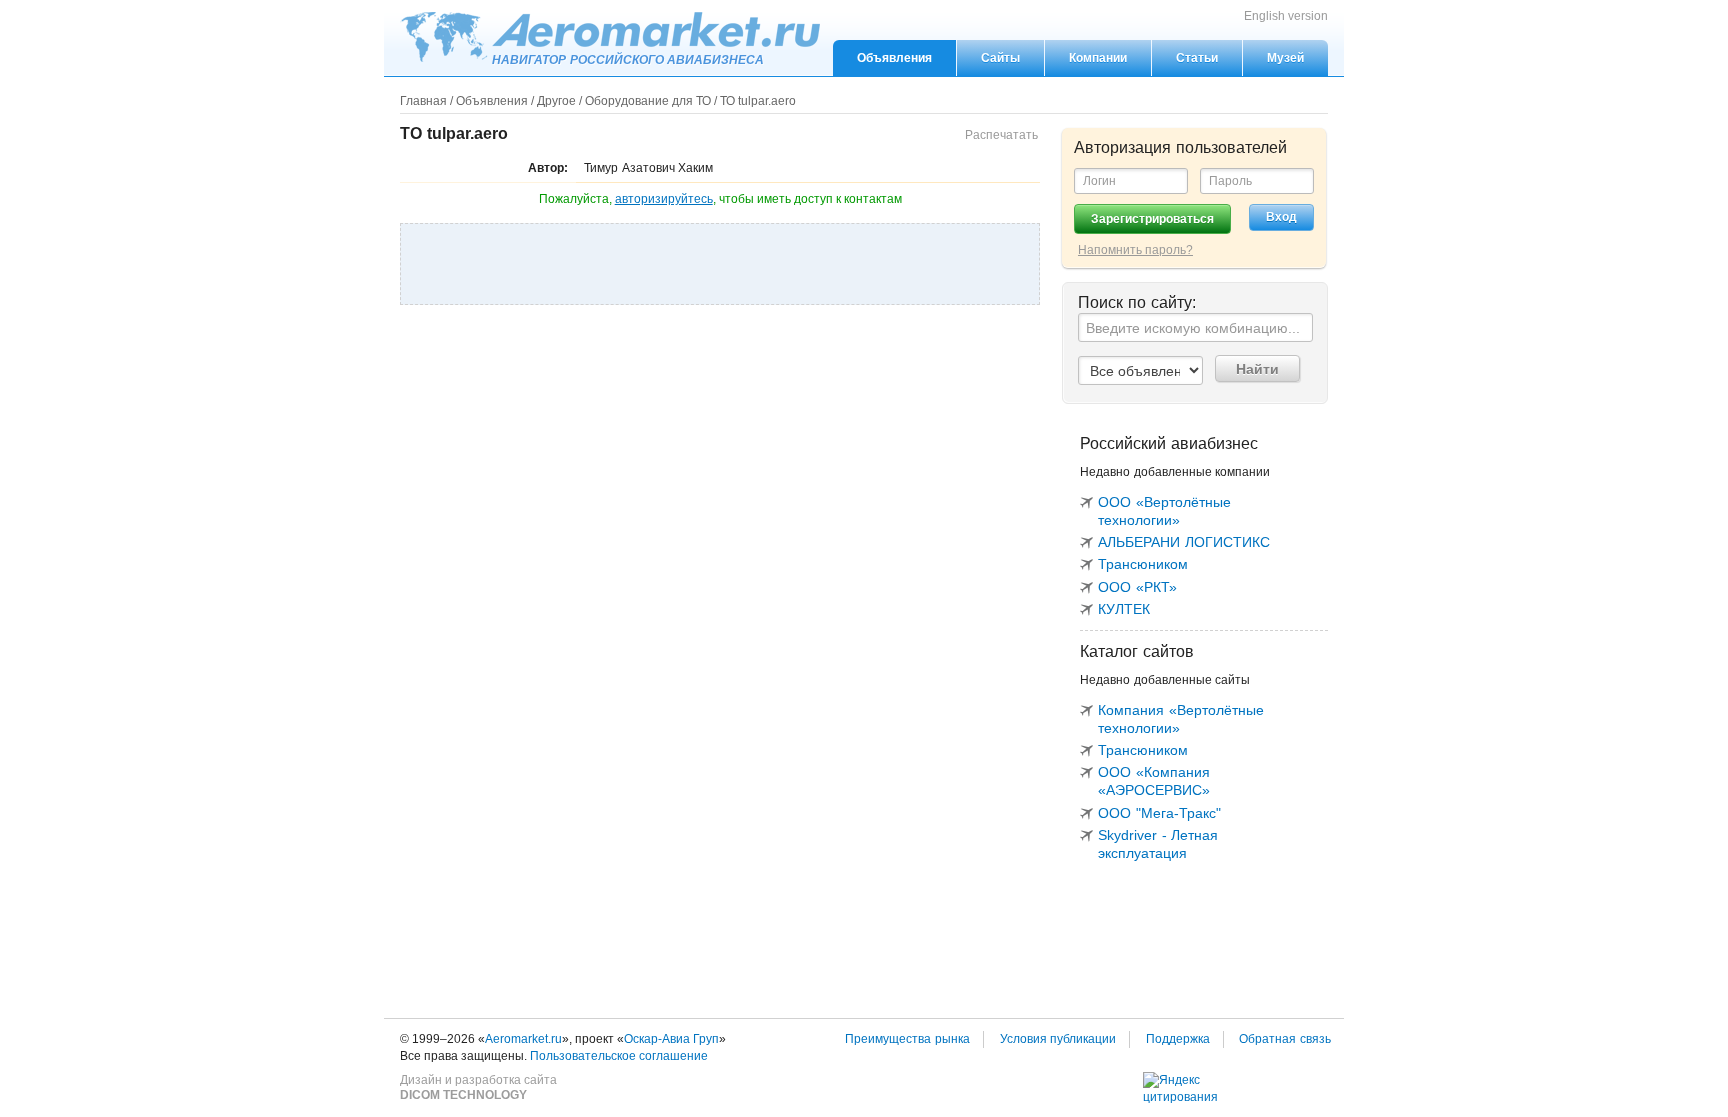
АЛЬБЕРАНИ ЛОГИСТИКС (1184, 542)
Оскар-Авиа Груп (671, 1039)
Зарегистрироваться (1152, 219)
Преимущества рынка (907, 1039)
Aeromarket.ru (610, 37)
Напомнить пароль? (1135, 250)
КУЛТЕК (1124, 609)
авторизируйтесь (664, 199)
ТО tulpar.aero (758, 101)
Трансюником (1143, 564)
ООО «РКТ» (1137, 587)
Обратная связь (1285, 1039)
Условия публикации (1058, 1039)
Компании (1098, 58)
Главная (423, 101)
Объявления (894, 58)
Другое (556, 101)
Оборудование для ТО (648, 101)
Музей (1285, 58)
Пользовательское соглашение (619, 1056)
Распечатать (1001, 135)
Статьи (1197, 58)
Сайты (1000, 58)
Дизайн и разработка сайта (478, 1088)
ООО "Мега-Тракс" (1159, 813)
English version (1286, 16)
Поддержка (1178, 1039)
